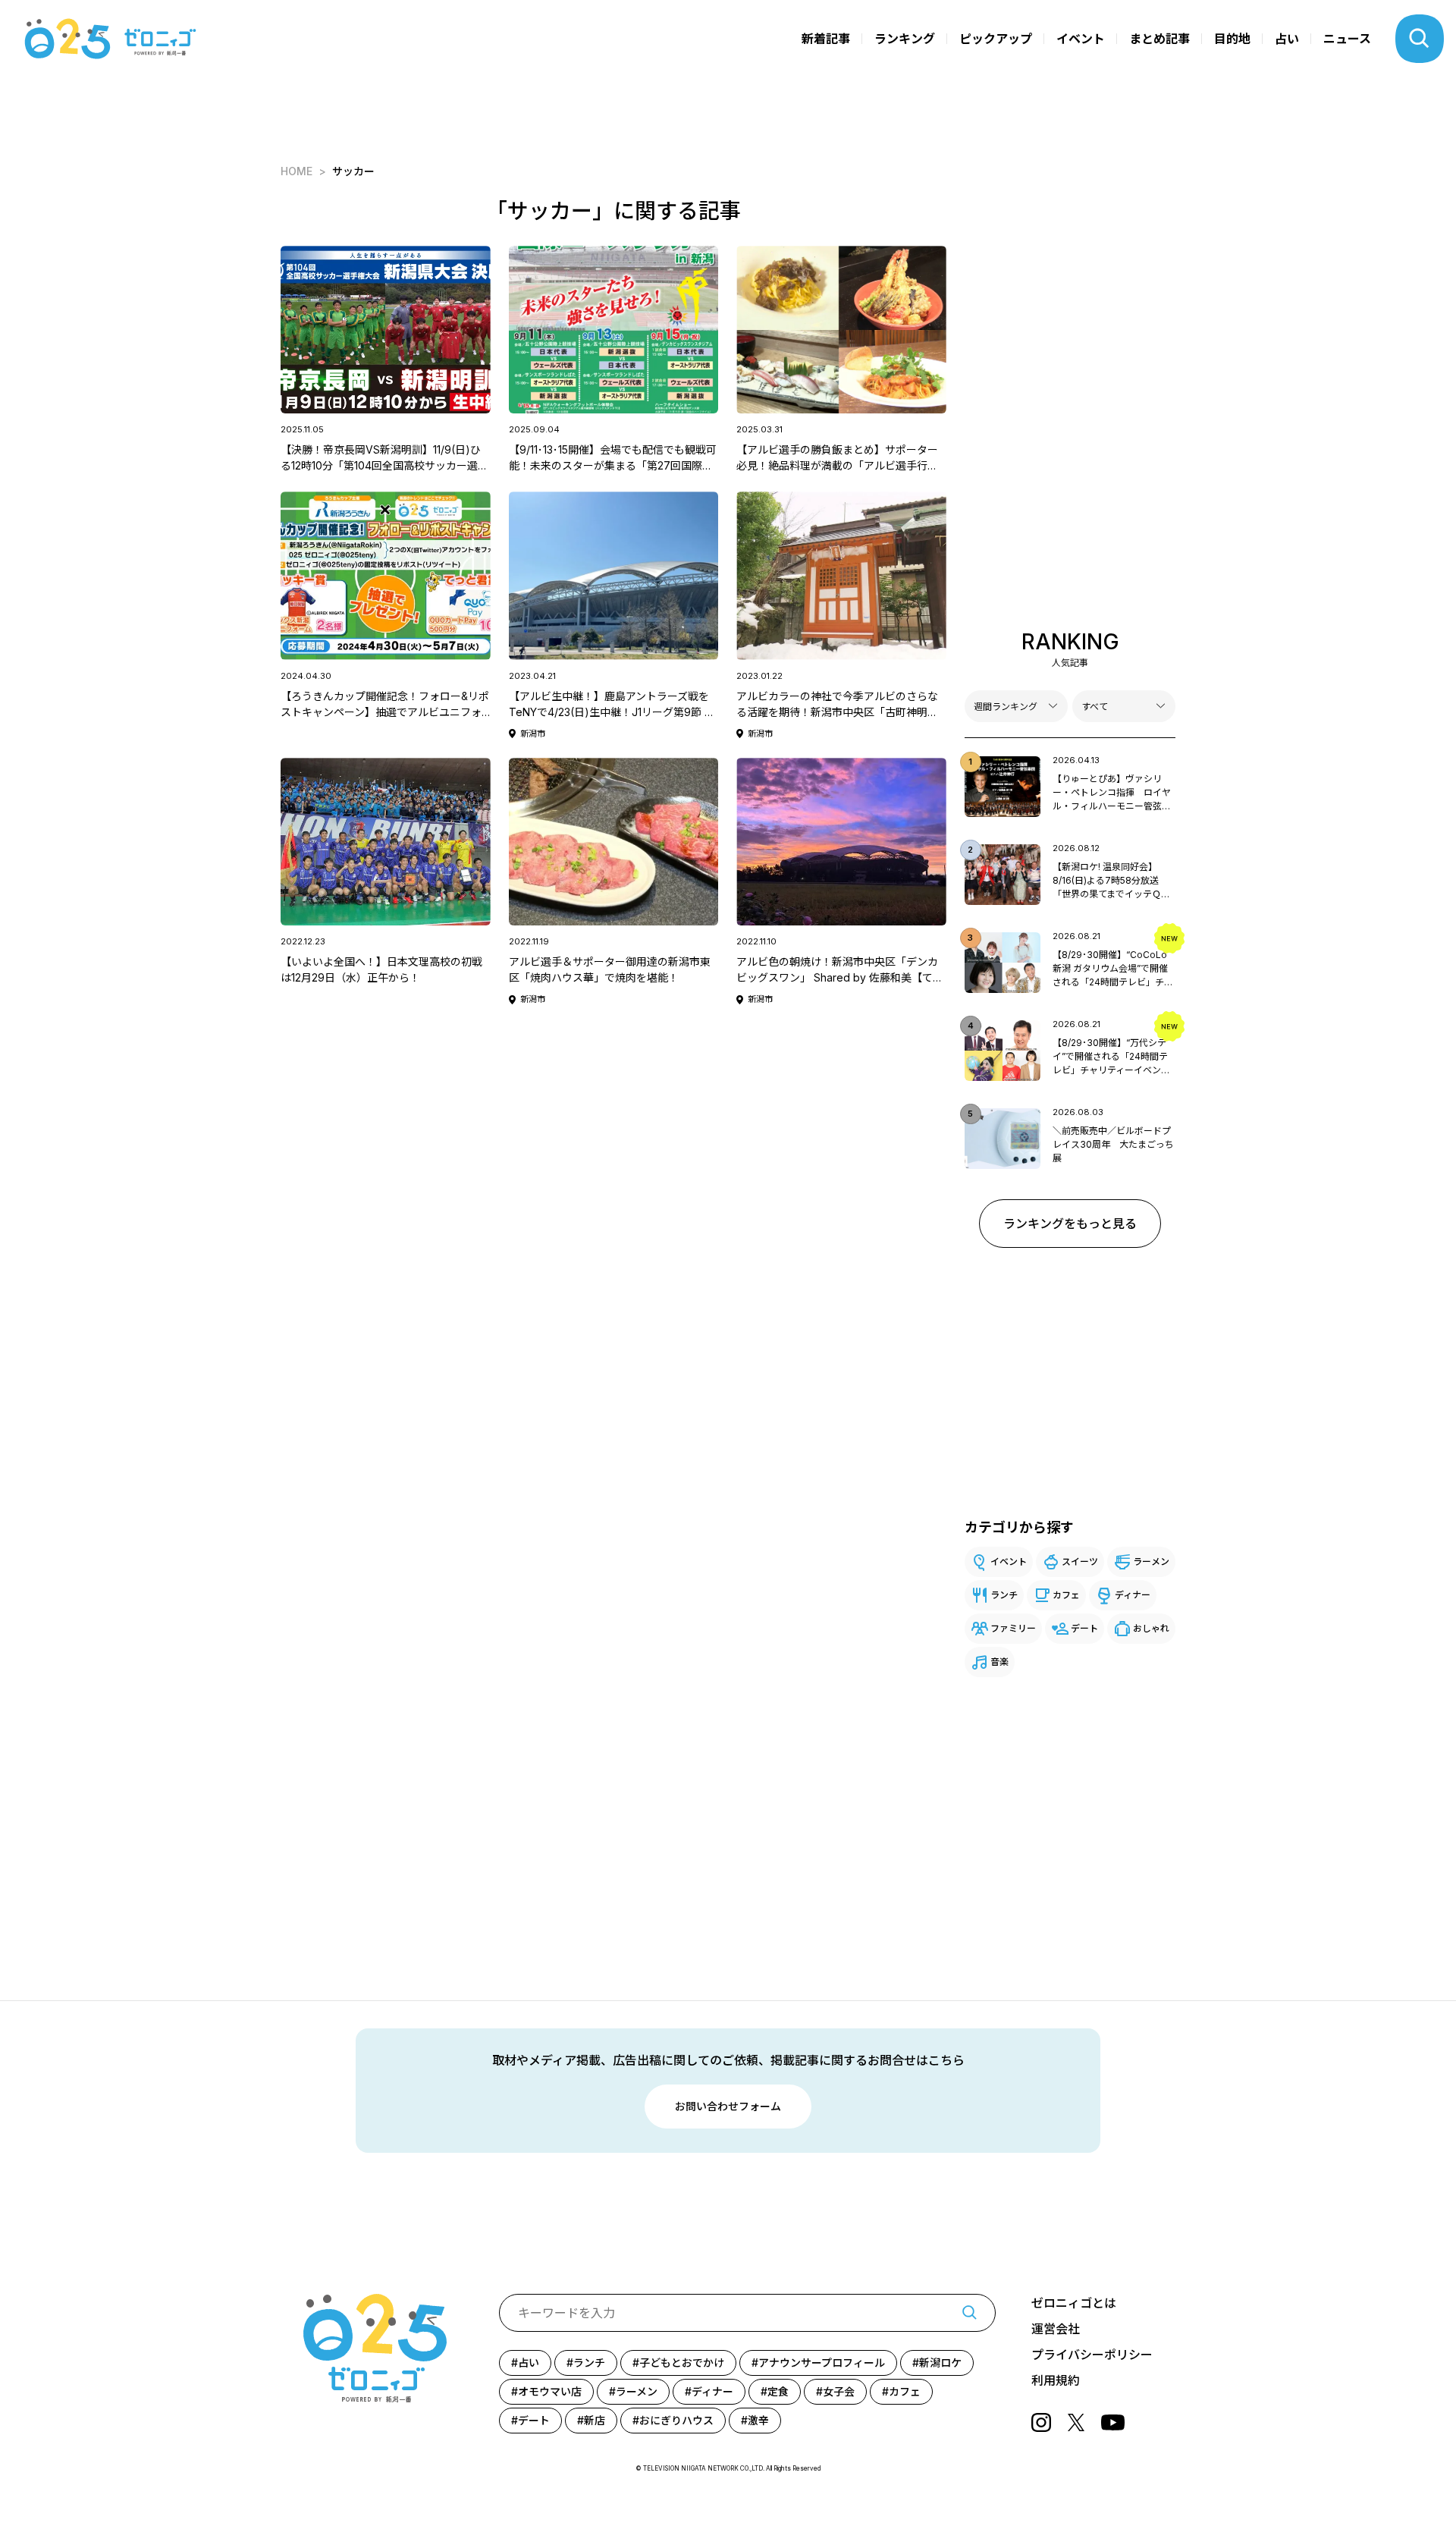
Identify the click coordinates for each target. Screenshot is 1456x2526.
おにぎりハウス (676, 2420)
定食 (778, 2391)
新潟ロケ (940, 2363)
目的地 (1232, 39)
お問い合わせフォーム (728, 2106)
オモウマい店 (550, 2391)
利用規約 (1056, 2380)
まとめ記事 (1159, 39)
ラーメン (1151, 1561)
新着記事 (826, 39)
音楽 (999, 1662)
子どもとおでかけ (682, 2363)
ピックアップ (996, 39)
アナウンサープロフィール (822, 2363)
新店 (595, 2420)
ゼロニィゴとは (1074, 2303)
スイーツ (1080, 1561)
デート (1084, 1628)
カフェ (1066, 1595)
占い (1287, 39)
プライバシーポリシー (1092, 2355)
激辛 (758, 2420)
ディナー (1133, 1595)
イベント (1081, 39)
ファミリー (1013, 1628)
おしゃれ (1151, 1628)
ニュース (1347, 39)
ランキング (905, 39)
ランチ (1004, 1595)
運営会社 (1056, 2329)
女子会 (839, 2391)
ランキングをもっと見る (1070, 1224)
